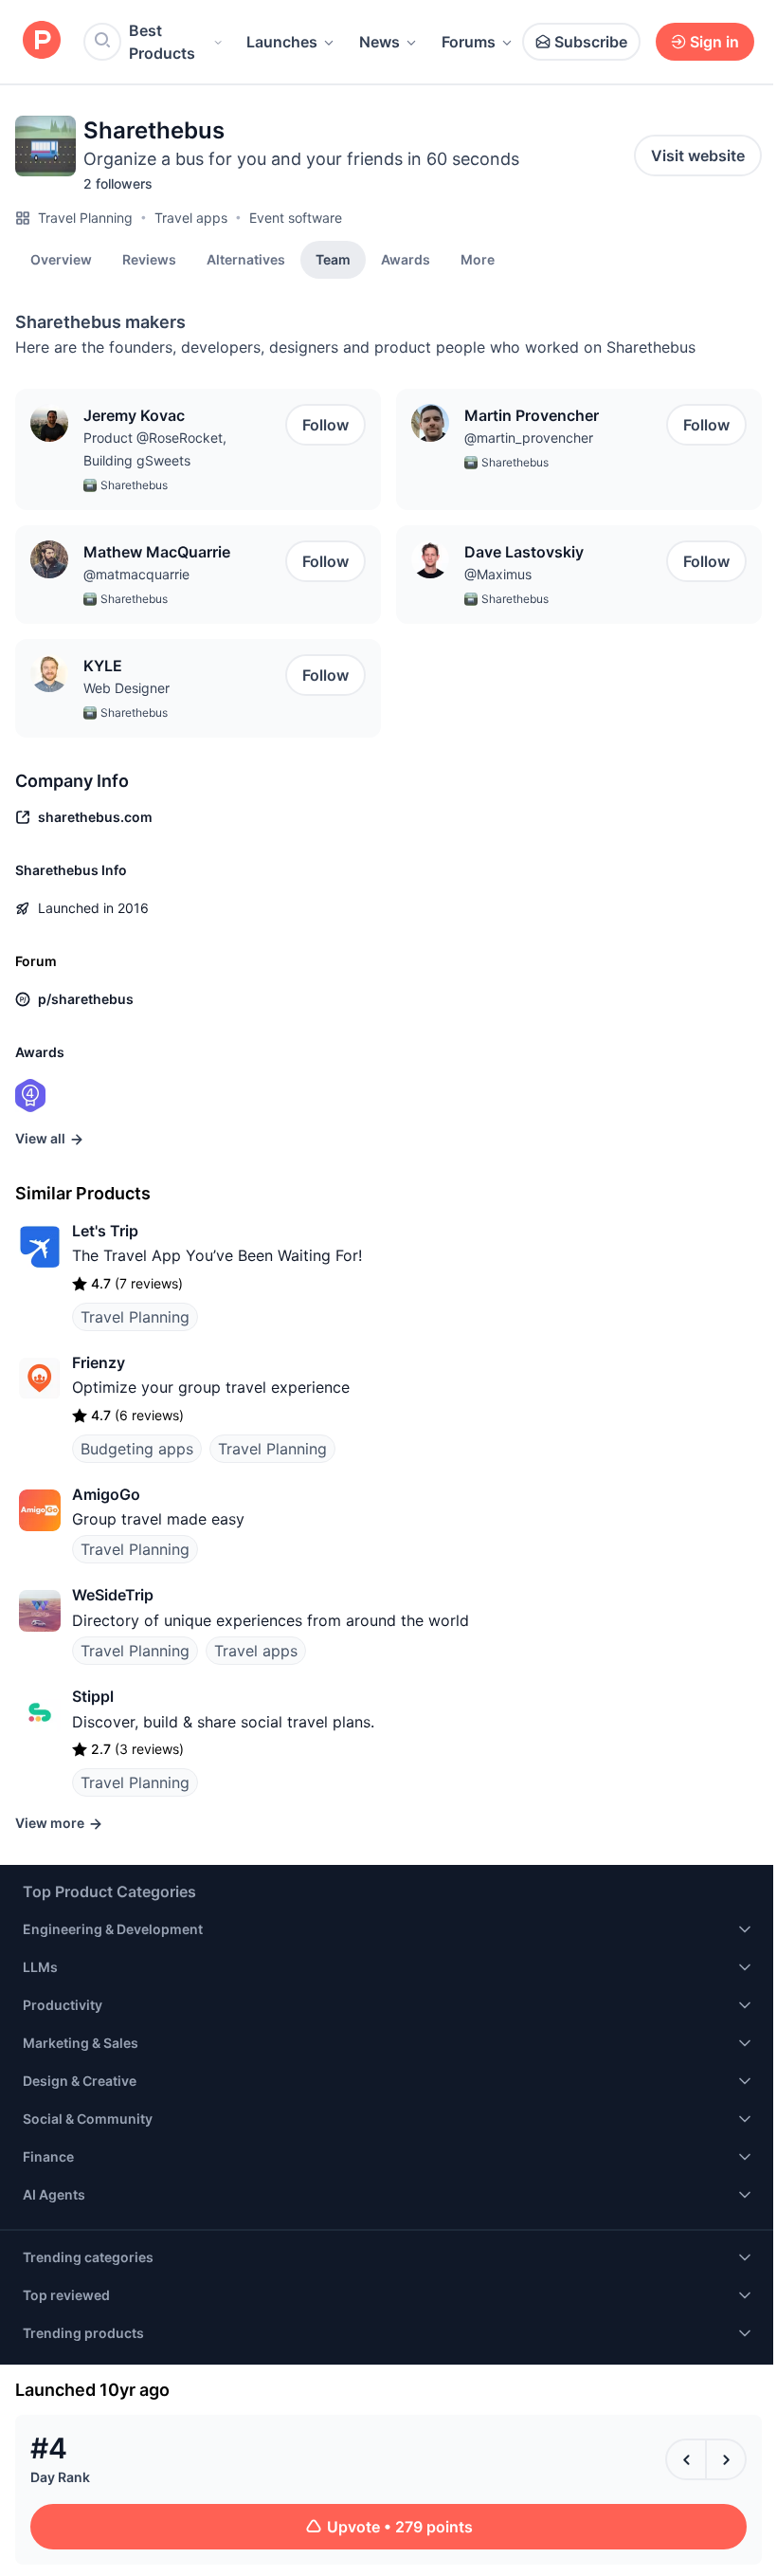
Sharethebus (134, 485)
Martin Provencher (532, 415)
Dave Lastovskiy (524, 552)
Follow (325, 425)
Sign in (714, 42)
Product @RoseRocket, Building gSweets (155, 449)
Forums (469, 42)
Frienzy (99, 1362)
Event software (296, 218)
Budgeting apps (137, 1449)
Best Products (162, 42)
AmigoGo (106, 1494)
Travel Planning (85, 218)
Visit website (698, 155)
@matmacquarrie (136, 574)
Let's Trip (105, 1231)
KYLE (103, 666)
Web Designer (126, 688)
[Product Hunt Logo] (42, 41)
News (379, 42)
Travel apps (191, 218)
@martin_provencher (529, 438)
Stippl (93, 1696)
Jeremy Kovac (134, 415)
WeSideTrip (113, 1595)
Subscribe (591, 42)
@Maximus (498, 574)
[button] (478, 259)
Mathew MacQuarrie (157, 552)
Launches (282, 42)
